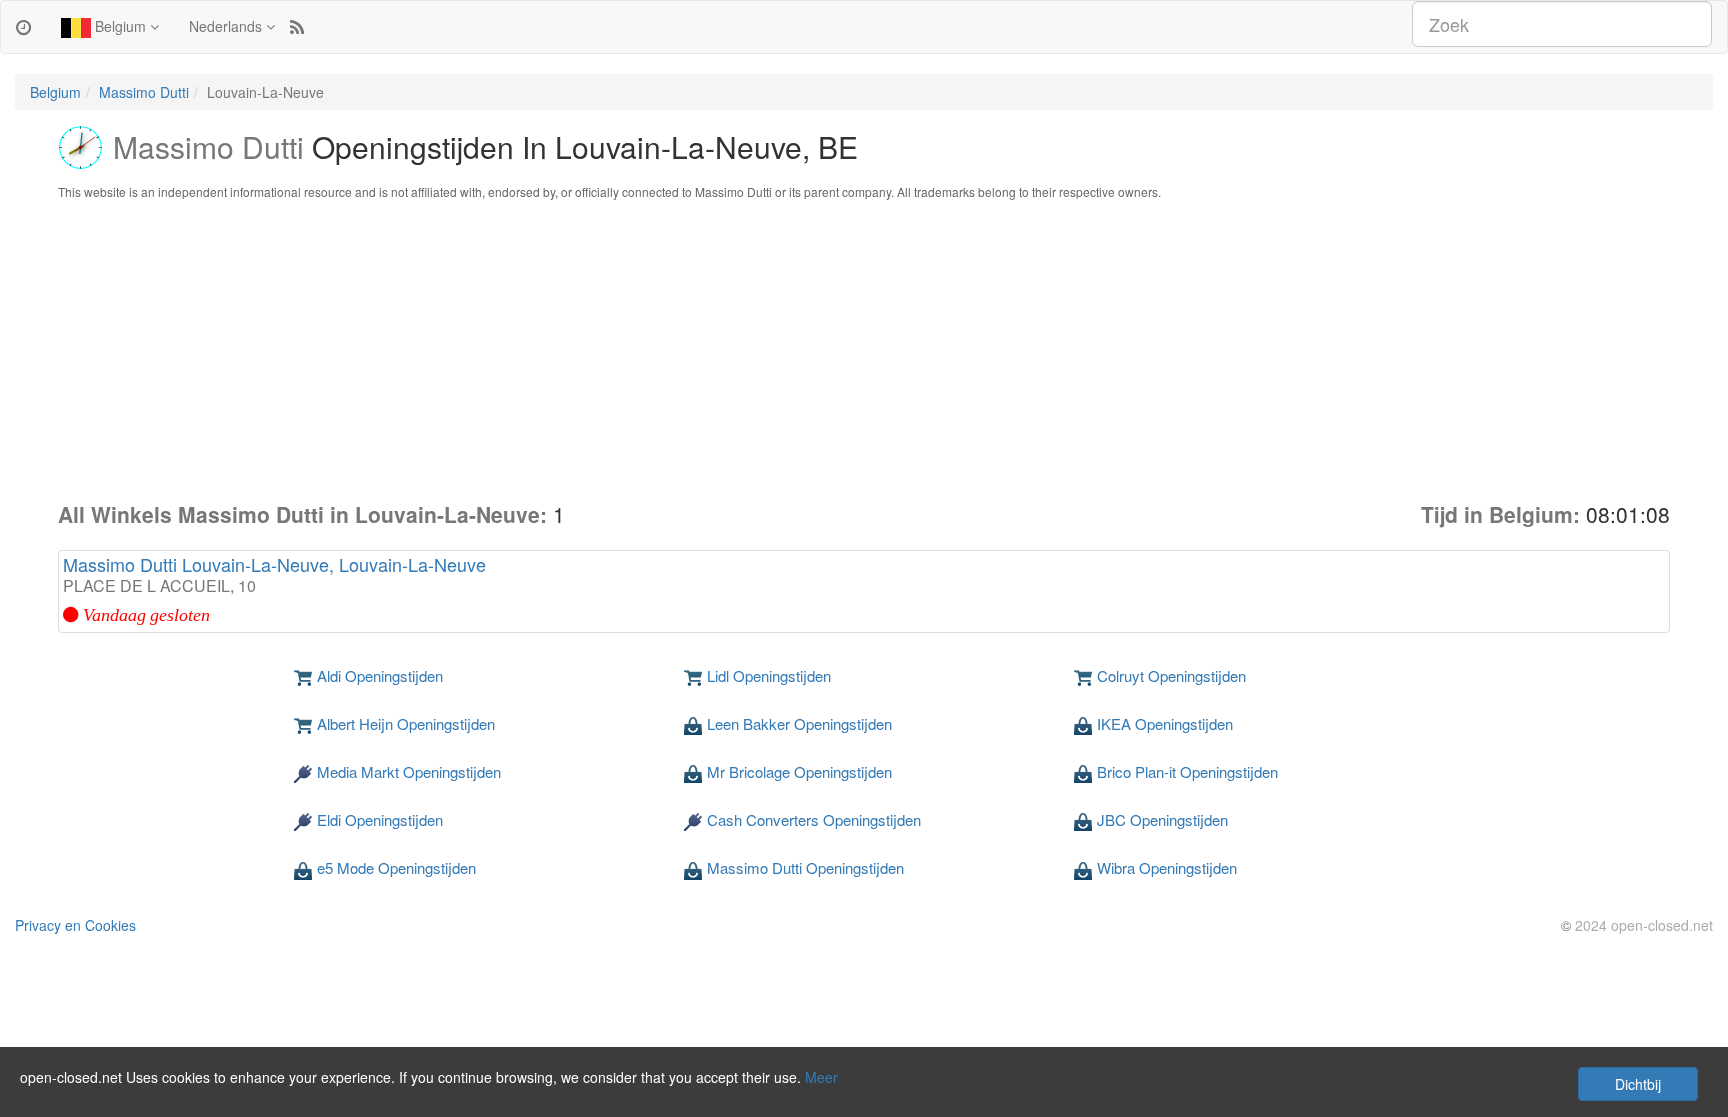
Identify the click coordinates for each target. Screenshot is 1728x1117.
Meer (821, 1077)
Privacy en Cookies (75, 925)
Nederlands (227, 26)
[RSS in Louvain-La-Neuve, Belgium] (297, 26)
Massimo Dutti (144, 92)
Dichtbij (1638, 1084)
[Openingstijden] (23, 26)
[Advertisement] (864, 350)
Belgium (120, 26)
